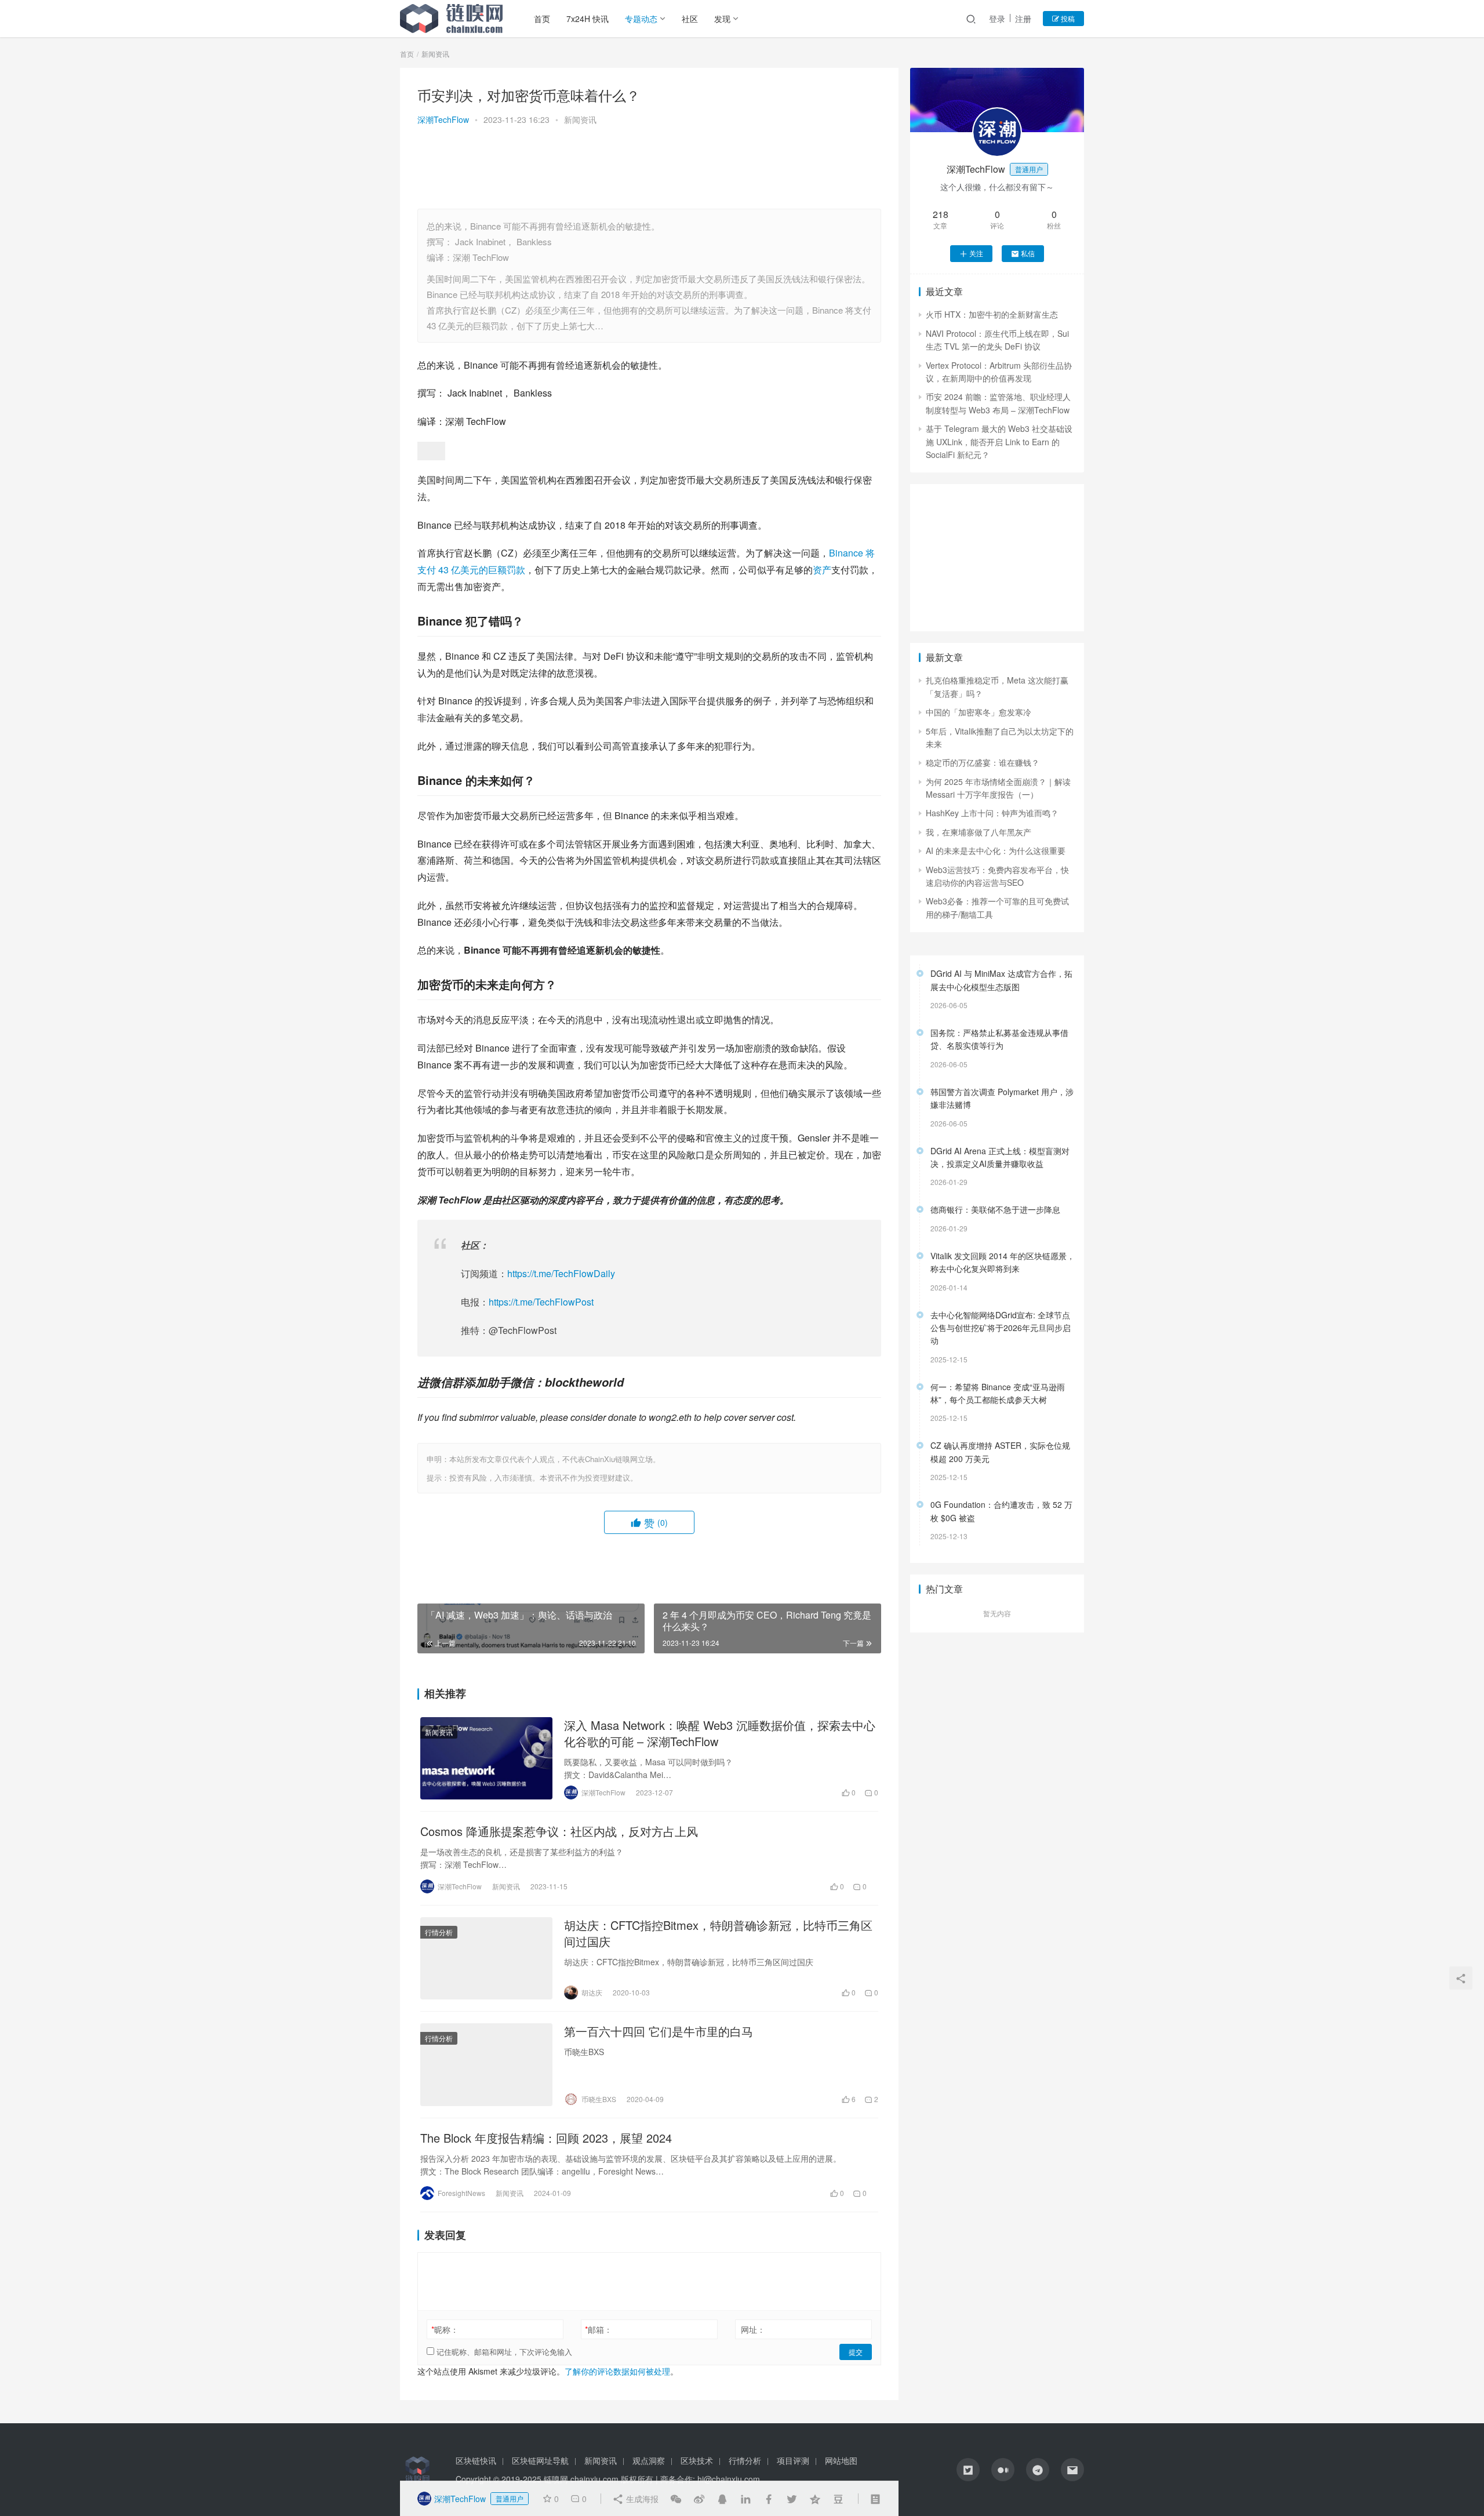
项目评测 (793, 2460)
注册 (1023, 19)
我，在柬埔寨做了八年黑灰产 (979, 832)
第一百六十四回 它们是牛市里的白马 (659, 2031)
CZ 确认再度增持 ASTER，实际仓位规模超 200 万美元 (1000, 1452)
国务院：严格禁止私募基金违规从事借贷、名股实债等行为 (999, 1039)
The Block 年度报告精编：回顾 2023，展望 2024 (546, 2138)
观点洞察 (649, 2460)
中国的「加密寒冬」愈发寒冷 (979, 712)
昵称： (445, 2329)
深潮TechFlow (443, 119)
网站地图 (841, 2460)
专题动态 (641, 19)
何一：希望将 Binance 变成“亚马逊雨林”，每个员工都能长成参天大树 (998, 1393)
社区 (690, 19)
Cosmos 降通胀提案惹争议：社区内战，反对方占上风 (559, 1831)
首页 (542, 19)
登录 (997, 19)
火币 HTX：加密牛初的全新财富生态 (992, 314)
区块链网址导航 (540, 2460)
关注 (976, 253)
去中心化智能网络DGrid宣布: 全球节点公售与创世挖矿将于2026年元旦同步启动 (1001, 1328)
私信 (1028, 253)
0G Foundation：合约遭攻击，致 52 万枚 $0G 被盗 (1001, 1511)
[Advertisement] (649, 169)
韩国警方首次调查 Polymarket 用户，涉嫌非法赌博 (1002, 1098)
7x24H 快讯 (588, 19)
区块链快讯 (476, 2460)
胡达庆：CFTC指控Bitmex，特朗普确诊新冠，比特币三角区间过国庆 (718, 1933)
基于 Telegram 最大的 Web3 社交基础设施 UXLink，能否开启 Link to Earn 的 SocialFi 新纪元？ (999, 441)
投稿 (1067, 18)
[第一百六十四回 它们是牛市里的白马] (486, 2064)
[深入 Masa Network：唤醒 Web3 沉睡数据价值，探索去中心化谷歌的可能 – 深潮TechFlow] (486, 1758)
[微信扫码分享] (676, 2499)
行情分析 (439, 1932)
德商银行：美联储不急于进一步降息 (995, 1209)
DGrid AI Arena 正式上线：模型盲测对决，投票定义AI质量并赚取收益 (1000, 1157)
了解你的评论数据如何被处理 (617, 2371)
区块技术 (697, 2460)
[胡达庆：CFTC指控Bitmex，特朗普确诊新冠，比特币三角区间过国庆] (486, 1958)
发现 (722, 19)
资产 (822, 570)
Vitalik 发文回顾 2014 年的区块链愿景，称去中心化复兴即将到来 (1003, 1262)
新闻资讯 (580, 119)
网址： (753, 2329)
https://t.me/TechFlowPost (541, 1302)
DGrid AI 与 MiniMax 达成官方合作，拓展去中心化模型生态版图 (1001, 980)
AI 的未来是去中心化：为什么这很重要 (996, 850)
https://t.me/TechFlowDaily (561, 1273)
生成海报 (641, 2499)
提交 (856, 2352)
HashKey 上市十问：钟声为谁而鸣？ (992, 813)
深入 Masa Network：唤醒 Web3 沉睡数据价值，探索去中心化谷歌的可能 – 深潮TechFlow (720, 1733)
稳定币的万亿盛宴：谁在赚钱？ (983, 762)
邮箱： (599, 2329)
